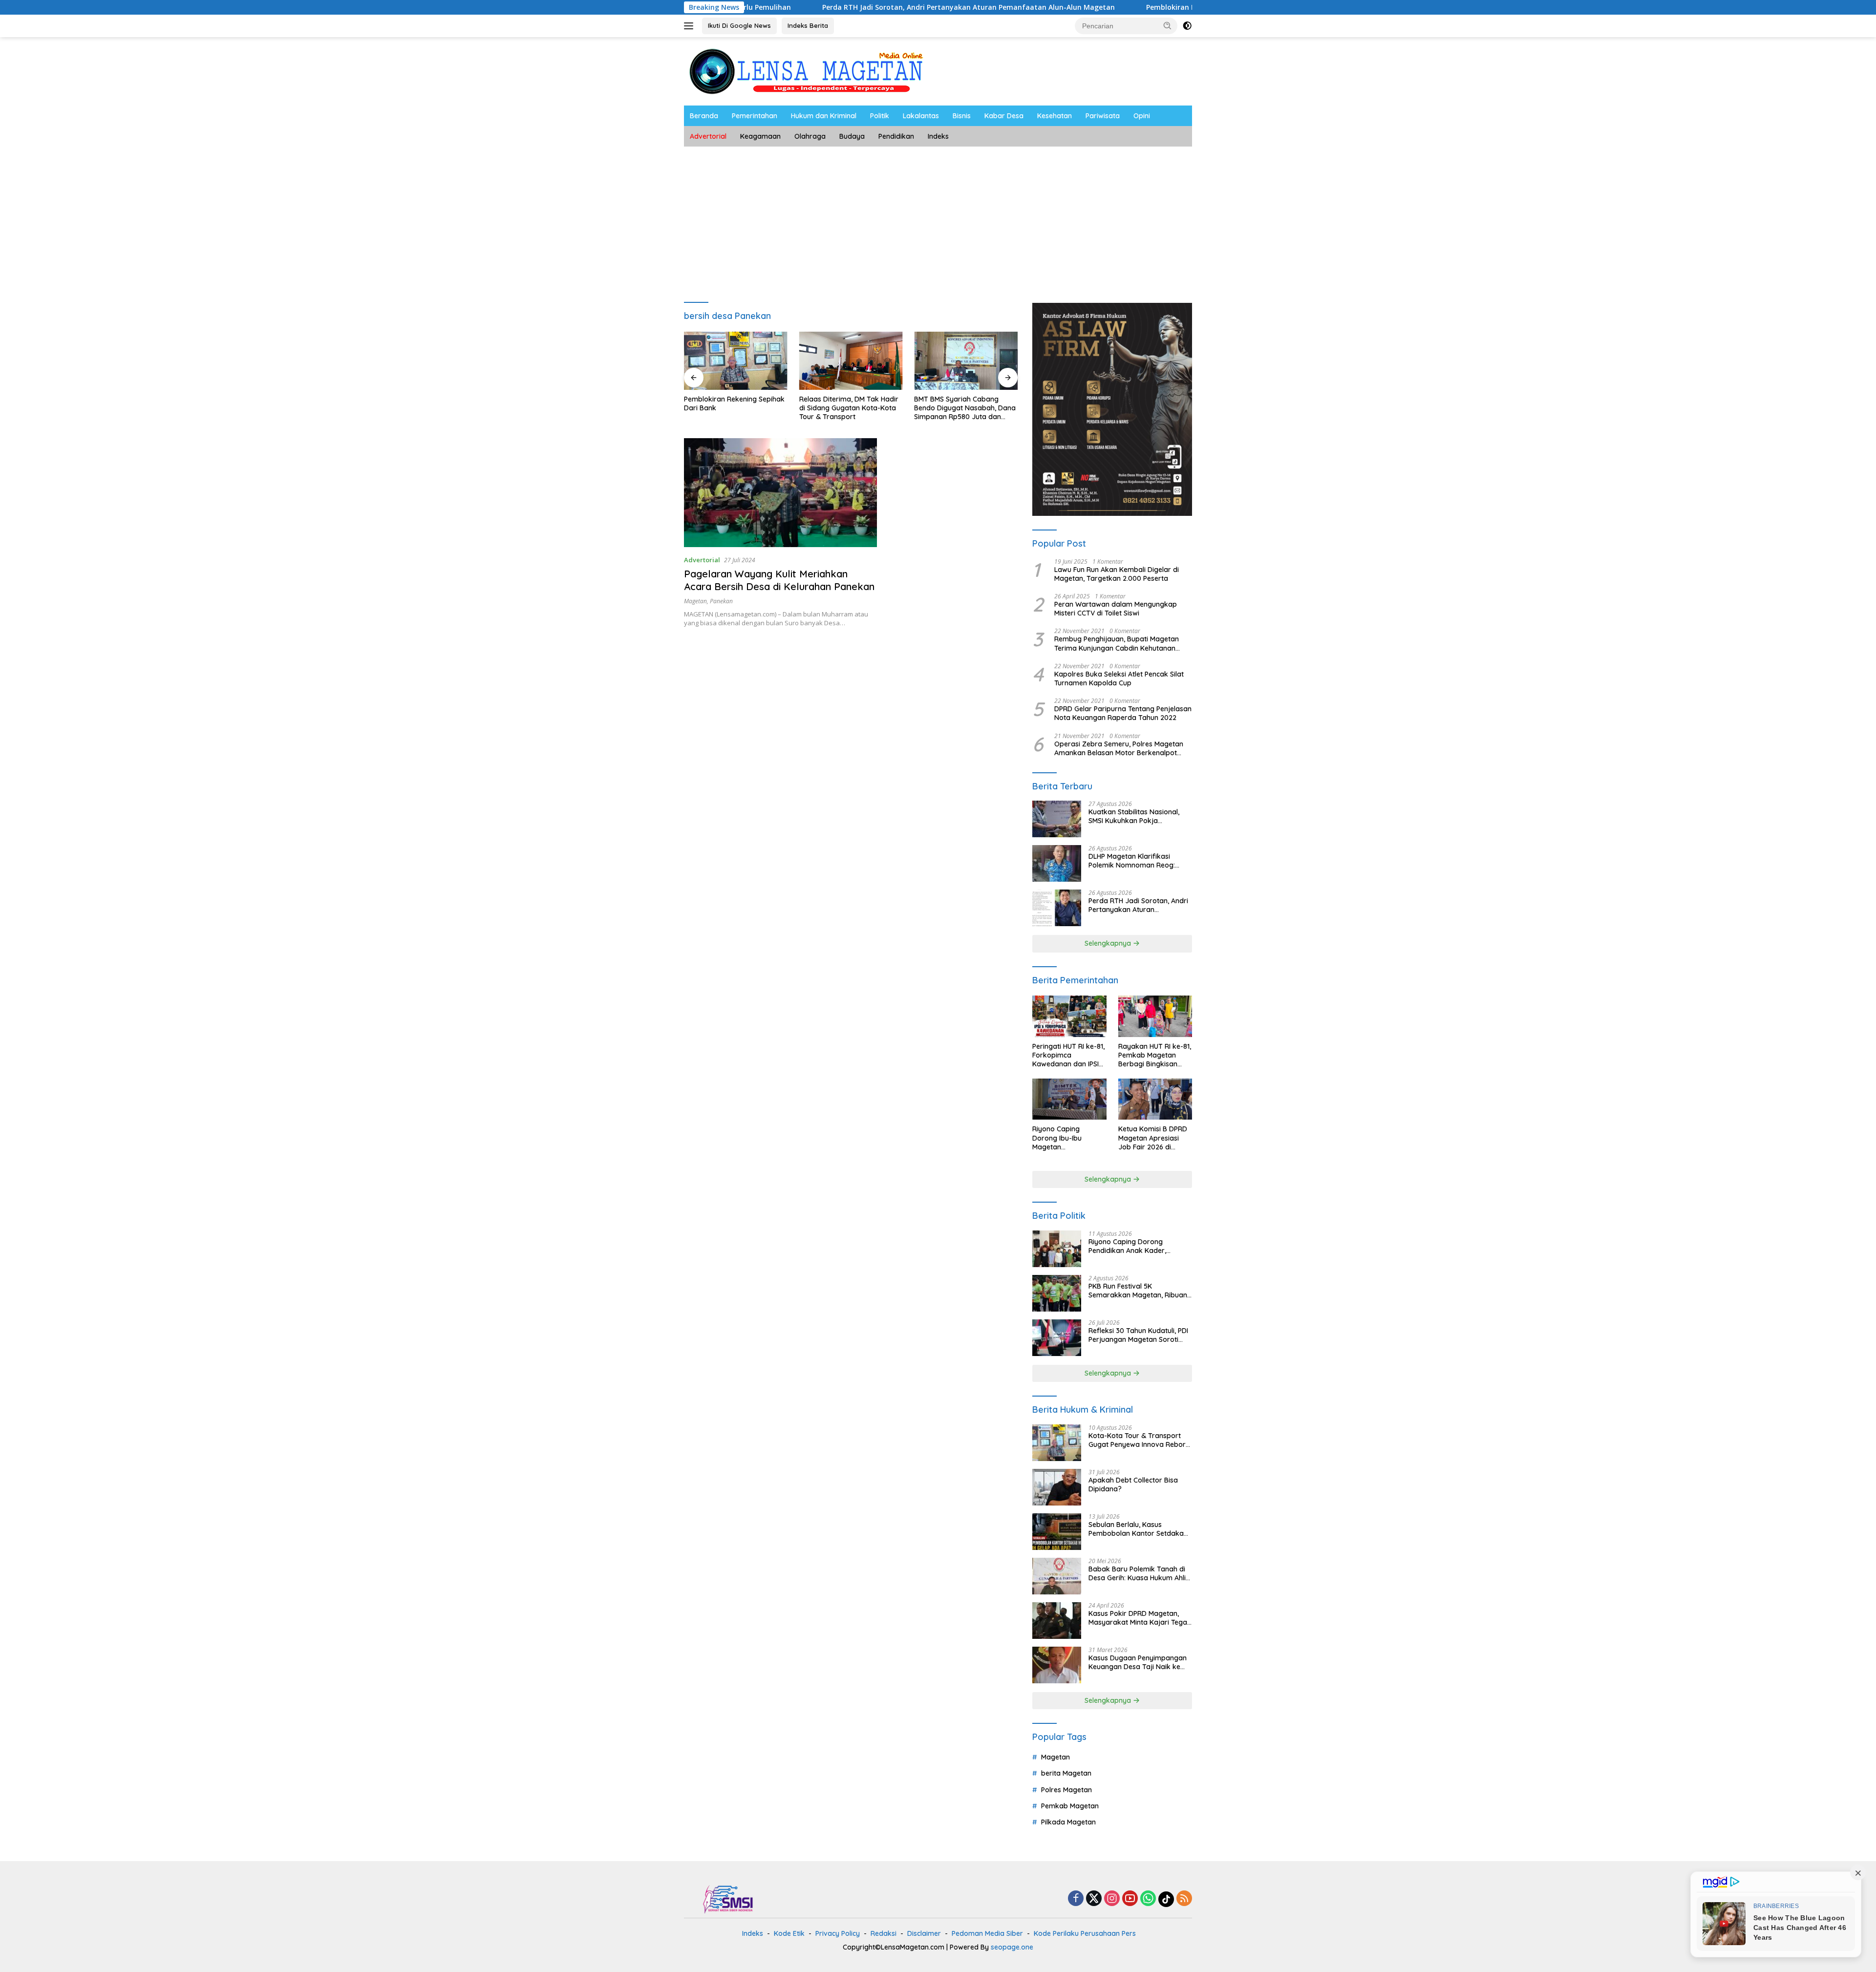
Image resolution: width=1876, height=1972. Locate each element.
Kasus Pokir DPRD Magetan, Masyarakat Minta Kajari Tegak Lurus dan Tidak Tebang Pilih (1140, 1618)
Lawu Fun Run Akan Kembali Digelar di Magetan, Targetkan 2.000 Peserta (1117, 574)
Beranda (704, 116)
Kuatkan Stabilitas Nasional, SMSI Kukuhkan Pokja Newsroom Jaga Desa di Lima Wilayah (1138, 816)
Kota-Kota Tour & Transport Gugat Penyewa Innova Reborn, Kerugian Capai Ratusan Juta (1140, 1440)
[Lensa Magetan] (806, 71)
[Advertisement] (938, 220)
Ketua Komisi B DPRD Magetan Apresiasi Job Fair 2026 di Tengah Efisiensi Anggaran (1153, 1138)
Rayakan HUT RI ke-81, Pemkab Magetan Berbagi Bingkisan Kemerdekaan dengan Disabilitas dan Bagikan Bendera (1155, 1055)
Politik (880, 116)
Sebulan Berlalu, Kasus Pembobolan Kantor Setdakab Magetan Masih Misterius (1138, 1529)
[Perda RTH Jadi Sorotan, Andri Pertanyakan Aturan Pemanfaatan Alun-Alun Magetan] (1057, 908)
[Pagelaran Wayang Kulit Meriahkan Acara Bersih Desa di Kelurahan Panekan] (780, 492)
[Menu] (691, 26)
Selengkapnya (1109, 943)
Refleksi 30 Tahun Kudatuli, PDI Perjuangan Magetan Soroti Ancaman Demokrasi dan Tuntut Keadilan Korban (1138, 1335)
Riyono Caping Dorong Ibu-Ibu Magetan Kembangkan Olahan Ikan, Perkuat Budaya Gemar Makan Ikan (1067, 1138)
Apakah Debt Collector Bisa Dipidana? (1133, 1484)
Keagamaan (760, 136)
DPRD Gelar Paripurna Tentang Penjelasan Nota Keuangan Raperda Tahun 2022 (1123, 713)
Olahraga (810, 136)
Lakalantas (921, 116)
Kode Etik (789, 1933)
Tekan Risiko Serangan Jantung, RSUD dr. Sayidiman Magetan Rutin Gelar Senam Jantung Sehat (961, 408)
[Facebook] (1076, 1899)
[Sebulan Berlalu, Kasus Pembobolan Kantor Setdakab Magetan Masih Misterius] (1057, 1532)
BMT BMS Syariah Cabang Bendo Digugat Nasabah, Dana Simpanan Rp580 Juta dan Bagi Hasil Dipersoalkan (850, 408)
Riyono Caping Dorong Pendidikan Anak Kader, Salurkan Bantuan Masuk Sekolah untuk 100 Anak (1129, 1246)
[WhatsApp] (1148, 1899)
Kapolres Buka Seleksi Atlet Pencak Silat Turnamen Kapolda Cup (1119, 679)
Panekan (721, 601)
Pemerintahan (755, 116)
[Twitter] (1094, 1899)
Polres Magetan (1066, 1790)
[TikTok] (1166, 1899)
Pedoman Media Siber (987, 1933)
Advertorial (708, 136)
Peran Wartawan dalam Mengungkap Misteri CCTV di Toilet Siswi (1116, 609)
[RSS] (1184, 1899)
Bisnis (962, 116)
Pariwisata (1103, 116)
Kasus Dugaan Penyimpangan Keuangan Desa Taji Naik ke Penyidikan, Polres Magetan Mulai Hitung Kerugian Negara (1138, 1662)
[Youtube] (1130, 1899)
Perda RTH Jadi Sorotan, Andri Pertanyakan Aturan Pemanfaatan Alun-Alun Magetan (835, 7)
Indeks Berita (808, 25)
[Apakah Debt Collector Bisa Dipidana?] (1057, 1487)
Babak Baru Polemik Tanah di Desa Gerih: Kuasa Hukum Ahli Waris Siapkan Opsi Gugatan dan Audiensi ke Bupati (1137, 1573)
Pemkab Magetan (1070, 1806)
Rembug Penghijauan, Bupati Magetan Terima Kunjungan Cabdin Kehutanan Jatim (1117, 643)
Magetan (695, 601)
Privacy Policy (838, 1933)
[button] (1168, 25)
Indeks (938, 136)
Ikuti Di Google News (739, 25)
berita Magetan (1066, 1773)
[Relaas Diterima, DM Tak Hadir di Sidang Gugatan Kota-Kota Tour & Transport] (736, 361)
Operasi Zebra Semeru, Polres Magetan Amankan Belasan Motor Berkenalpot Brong (1119, 748)
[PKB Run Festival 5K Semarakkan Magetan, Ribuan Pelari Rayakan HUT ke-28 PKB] (1057, 1293)
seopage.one (1012, 1947)
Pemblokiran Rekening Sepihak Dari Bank (1083, 7)
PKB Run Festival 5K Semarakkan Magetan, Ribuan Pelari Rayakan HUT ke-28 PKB (1138, 1291)
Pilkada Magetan (1068, 1822)
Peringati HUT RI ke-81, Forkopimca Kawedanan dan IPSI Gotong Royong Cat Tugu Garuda (1068, 1055)
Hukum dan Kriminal (824, 116)
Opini (1142, 116)
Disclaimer (924, 1933)
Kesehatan (1055, 116)
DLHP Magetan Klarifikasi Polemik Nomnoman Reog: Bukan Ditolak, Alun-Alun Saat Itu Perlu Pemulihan (1137, 861)
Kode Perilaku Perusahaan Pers (1085, 1933)
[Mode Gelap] (1187, 26)
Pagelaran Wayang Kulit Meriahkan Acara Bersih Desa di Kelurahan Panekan (779, 580)
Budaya (852, 136)
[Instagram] (1112, 1899)
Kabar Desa (1004, 116)
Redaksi (884, 1933)
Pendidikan (896, 136)
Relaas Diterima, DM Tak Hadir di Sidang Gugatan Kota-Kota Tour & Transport (734, 408)
